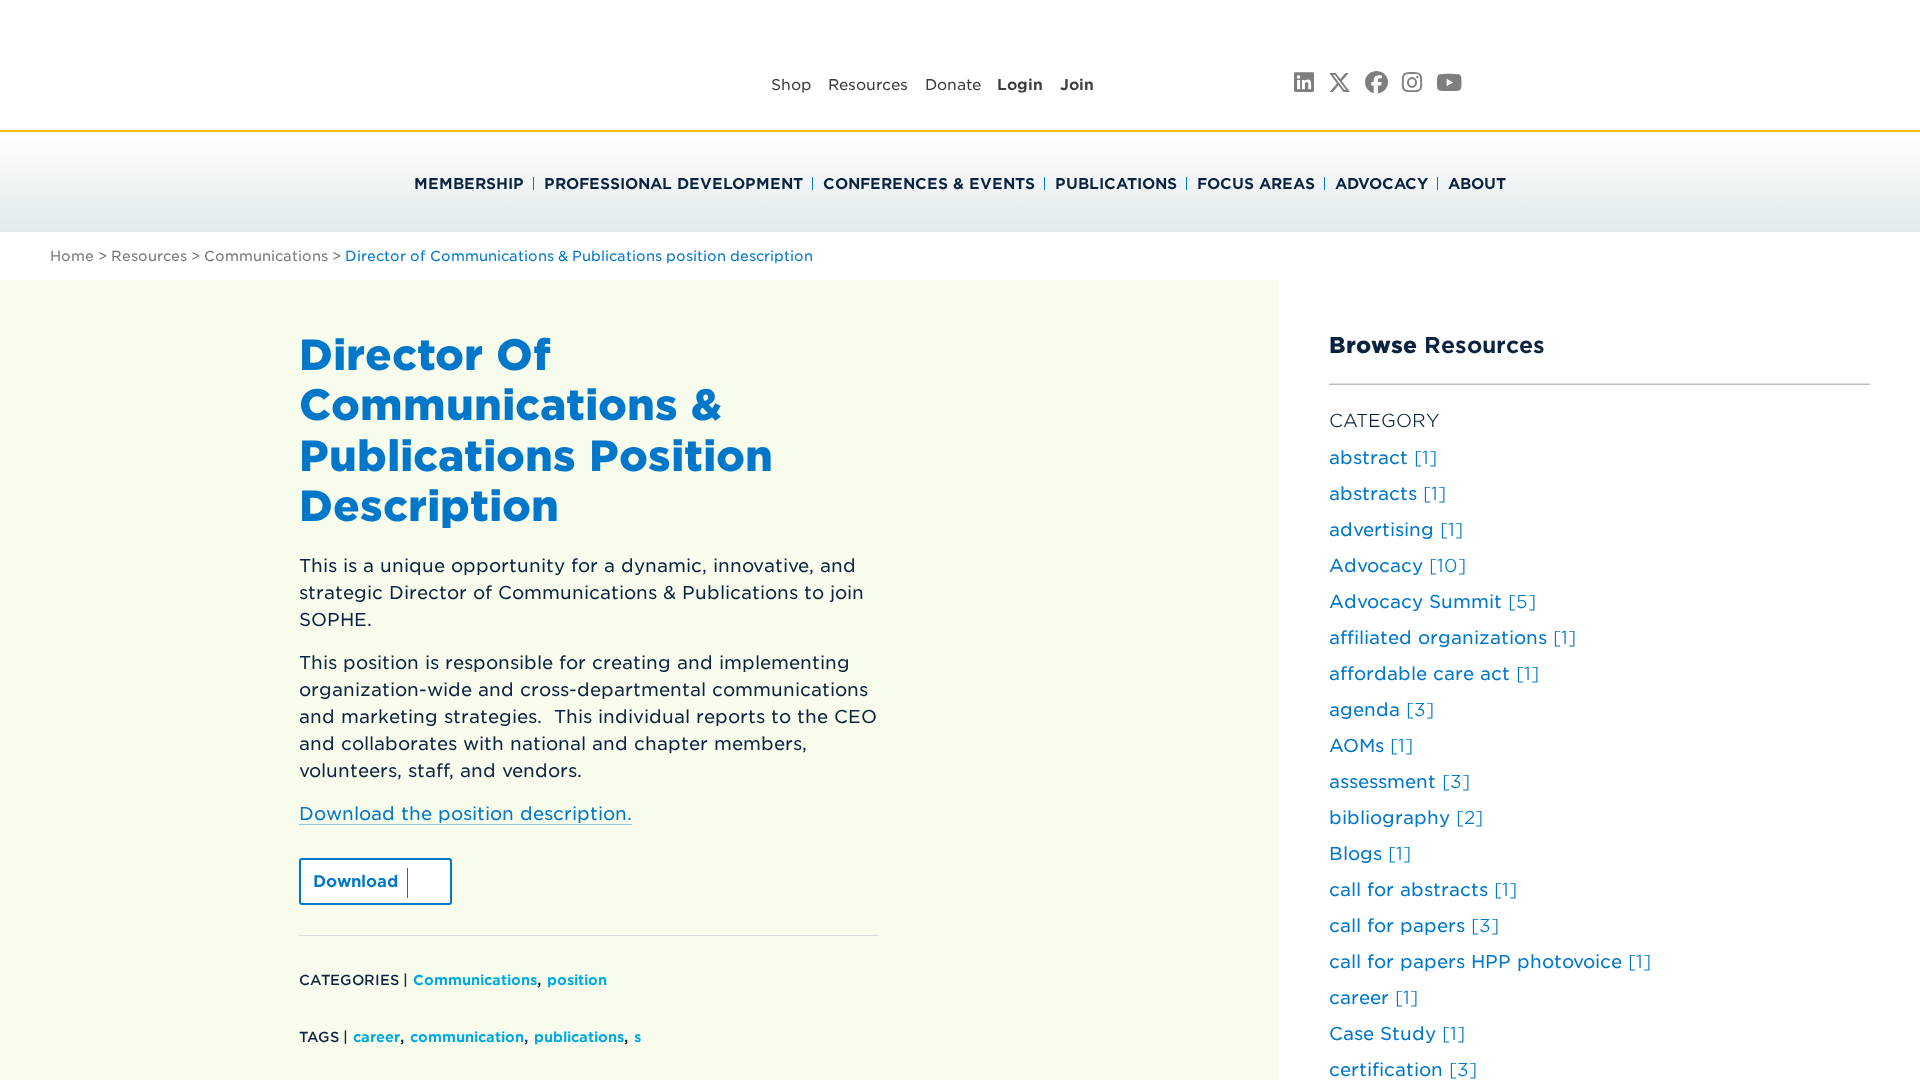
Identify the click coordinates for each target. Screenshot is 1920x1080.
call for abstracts (1423, 889)
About (1477, 184)
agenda (1381, 709)
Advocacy (1381, 184)
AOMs (1371, 745)
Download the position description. (465, 813)
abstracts (1387, 493)
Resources (868, 85)
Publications (1116, 184)
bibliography (1406, 817)
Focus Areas (1256, 184)
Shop (791, 85)
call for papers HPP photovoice (1490, 961)
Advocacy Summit (1432, 601)
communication (467, 1037)
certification (1403, 1069)
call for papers (1414, 925)
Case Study (1397, 1033)
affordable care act (1434, 673)
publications (579, 1037)
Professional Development (673, 184)
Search (1652, 81)
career (376, 1037)
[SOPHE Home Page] (418, 99)
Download (355, 881)
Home (72, 256)
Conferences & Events (929, 184)
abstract (1383, 457)
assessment (1399, 781)
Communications (266, 256)
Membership (469, 184)
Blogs (1370, 853)
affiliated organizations (1452, 637)
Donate (953, 85)
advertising (1396, 529)
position (577, 980)
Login (1020, 85)
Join (1077, 85)
